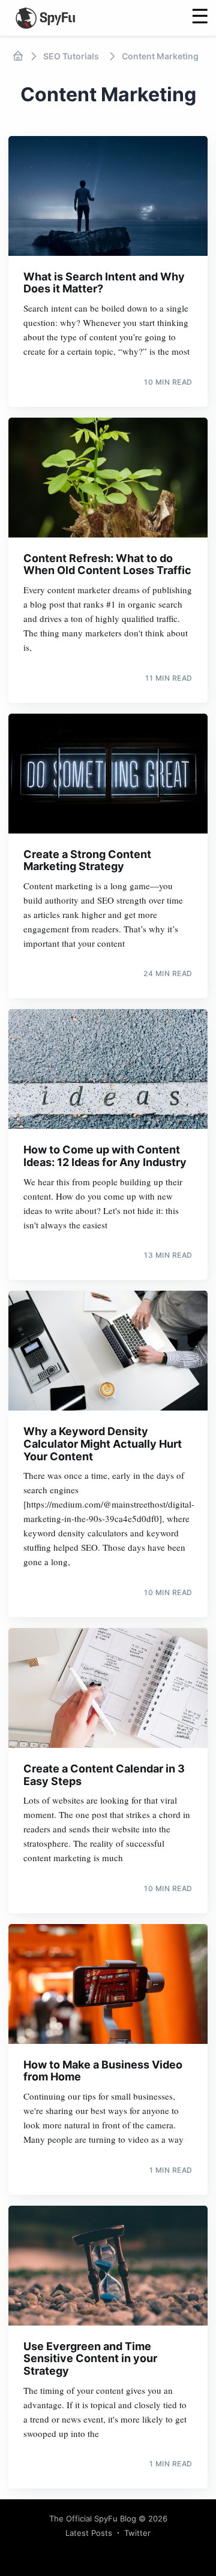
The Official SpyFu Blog (93, 2518)
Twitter (137, 2533)
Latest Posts (89, 2533)
